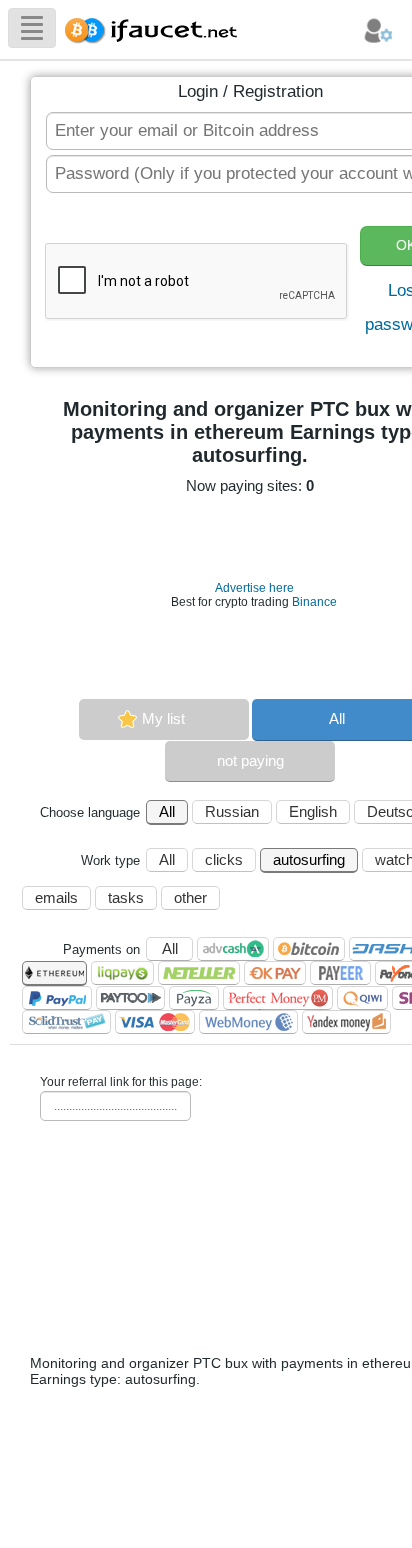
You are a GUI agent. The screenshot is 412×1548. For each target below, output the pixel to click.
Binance (314, 602)
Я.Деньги (346, 1022)
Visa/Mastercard (155, 1022)
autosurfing (309, 859)
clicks (224, 859)
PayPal (57, 998)
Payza (194, 998)
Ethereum (54, 973)
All (167, 811)
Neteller (199, 973)
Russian (232, 811)
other (190, 897)
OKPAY (275, 973)
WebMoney (248, 1022)
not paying (250, 760)
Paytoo (130, 998)
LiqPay (122, 973)
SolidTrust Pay (66, 1022)
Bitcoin (309, 949)
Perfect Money (278, 998)
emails (56, 897)
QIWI (362, 998)
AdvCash (233, 949)
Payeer (340, 973)
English (313, 811)
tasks (126, 897)
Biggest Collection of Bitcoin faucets (157, 27)
